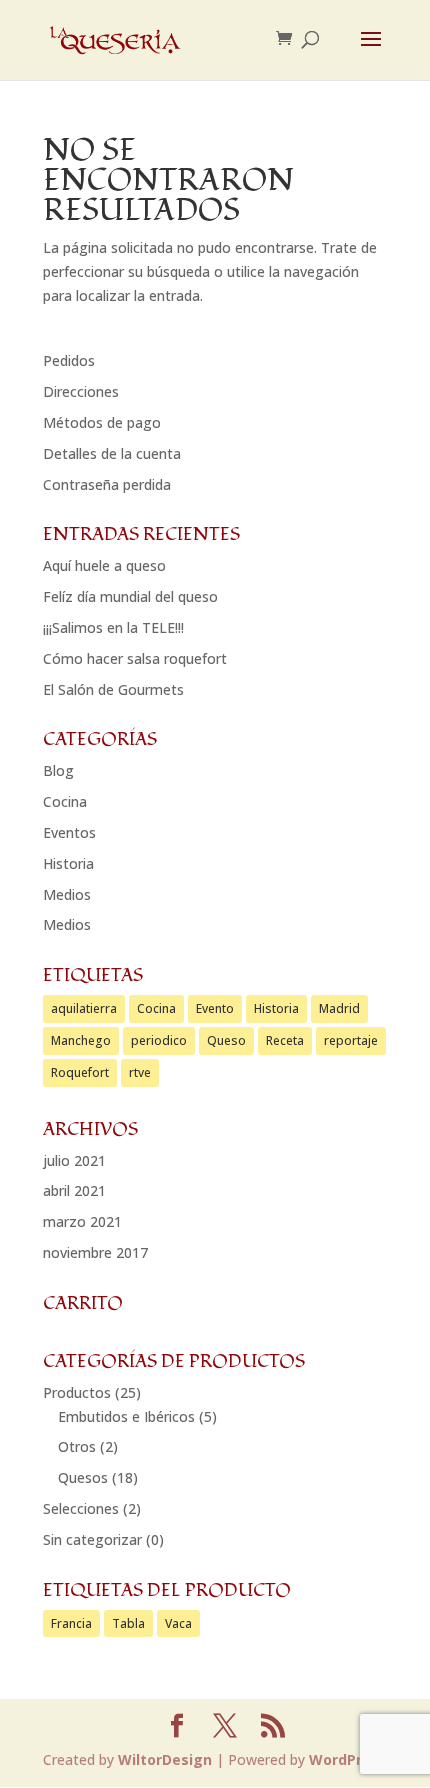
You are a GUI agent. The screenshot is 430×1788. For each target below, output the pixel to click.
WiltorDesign (165, 1759)
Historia (68, 863)
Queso (226, 1040)
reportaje (351, 1040)
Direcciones (81, 391)
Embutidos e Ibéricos (126, 1416)
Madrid (339, 1008)
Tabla (128, 1623)
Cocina (65, 801)
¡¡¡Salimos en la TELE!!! (113, 627)
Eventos (69, 832)
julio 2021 (74, 1160)
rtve (140, 1072)
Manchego (81, 1040)
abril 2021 (74, 1190)
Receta (285, 1040)
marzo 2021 (82, 1221)
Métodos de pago (102, 422)
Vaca (178, 1623)
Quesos (83, 1477)
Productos (77, 1392)
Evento (215, 1008)
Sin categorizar (92, 1539)
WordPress (348, 1759)
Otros (77, 1446)
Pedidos (69, 360)
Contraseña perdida (107, 484)
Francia (71, 1623)
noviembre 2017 (95, 1252)
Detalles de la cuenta (112, 453)
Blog (58, 770)
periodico (159, 1040)
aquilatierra (84, 1008)
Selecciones (81, 1508)
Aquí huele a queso (104, 565)
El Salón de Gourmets (113, 689)
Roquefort (80, 1072)
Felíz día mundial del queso (130, 596)
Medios (67, 894)
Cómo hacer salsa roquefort (135, 658)
